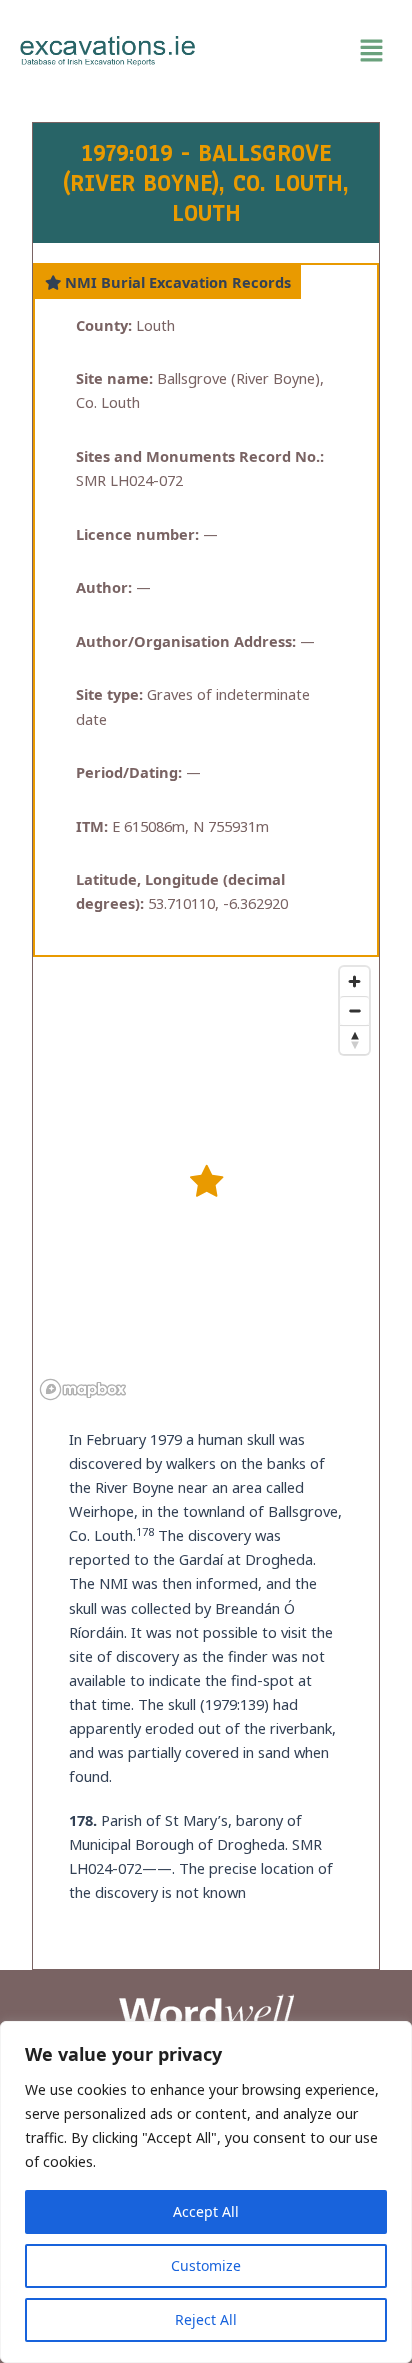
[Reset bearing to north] (354, 1039)
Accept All (206, 2211)
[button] (304, 51)
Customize (206, 2265)
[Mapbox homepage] (83, 1389)
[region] (206, 2192)
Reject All (206, 2319)
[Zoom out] (354, 1010)
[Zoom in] (354, 981)
